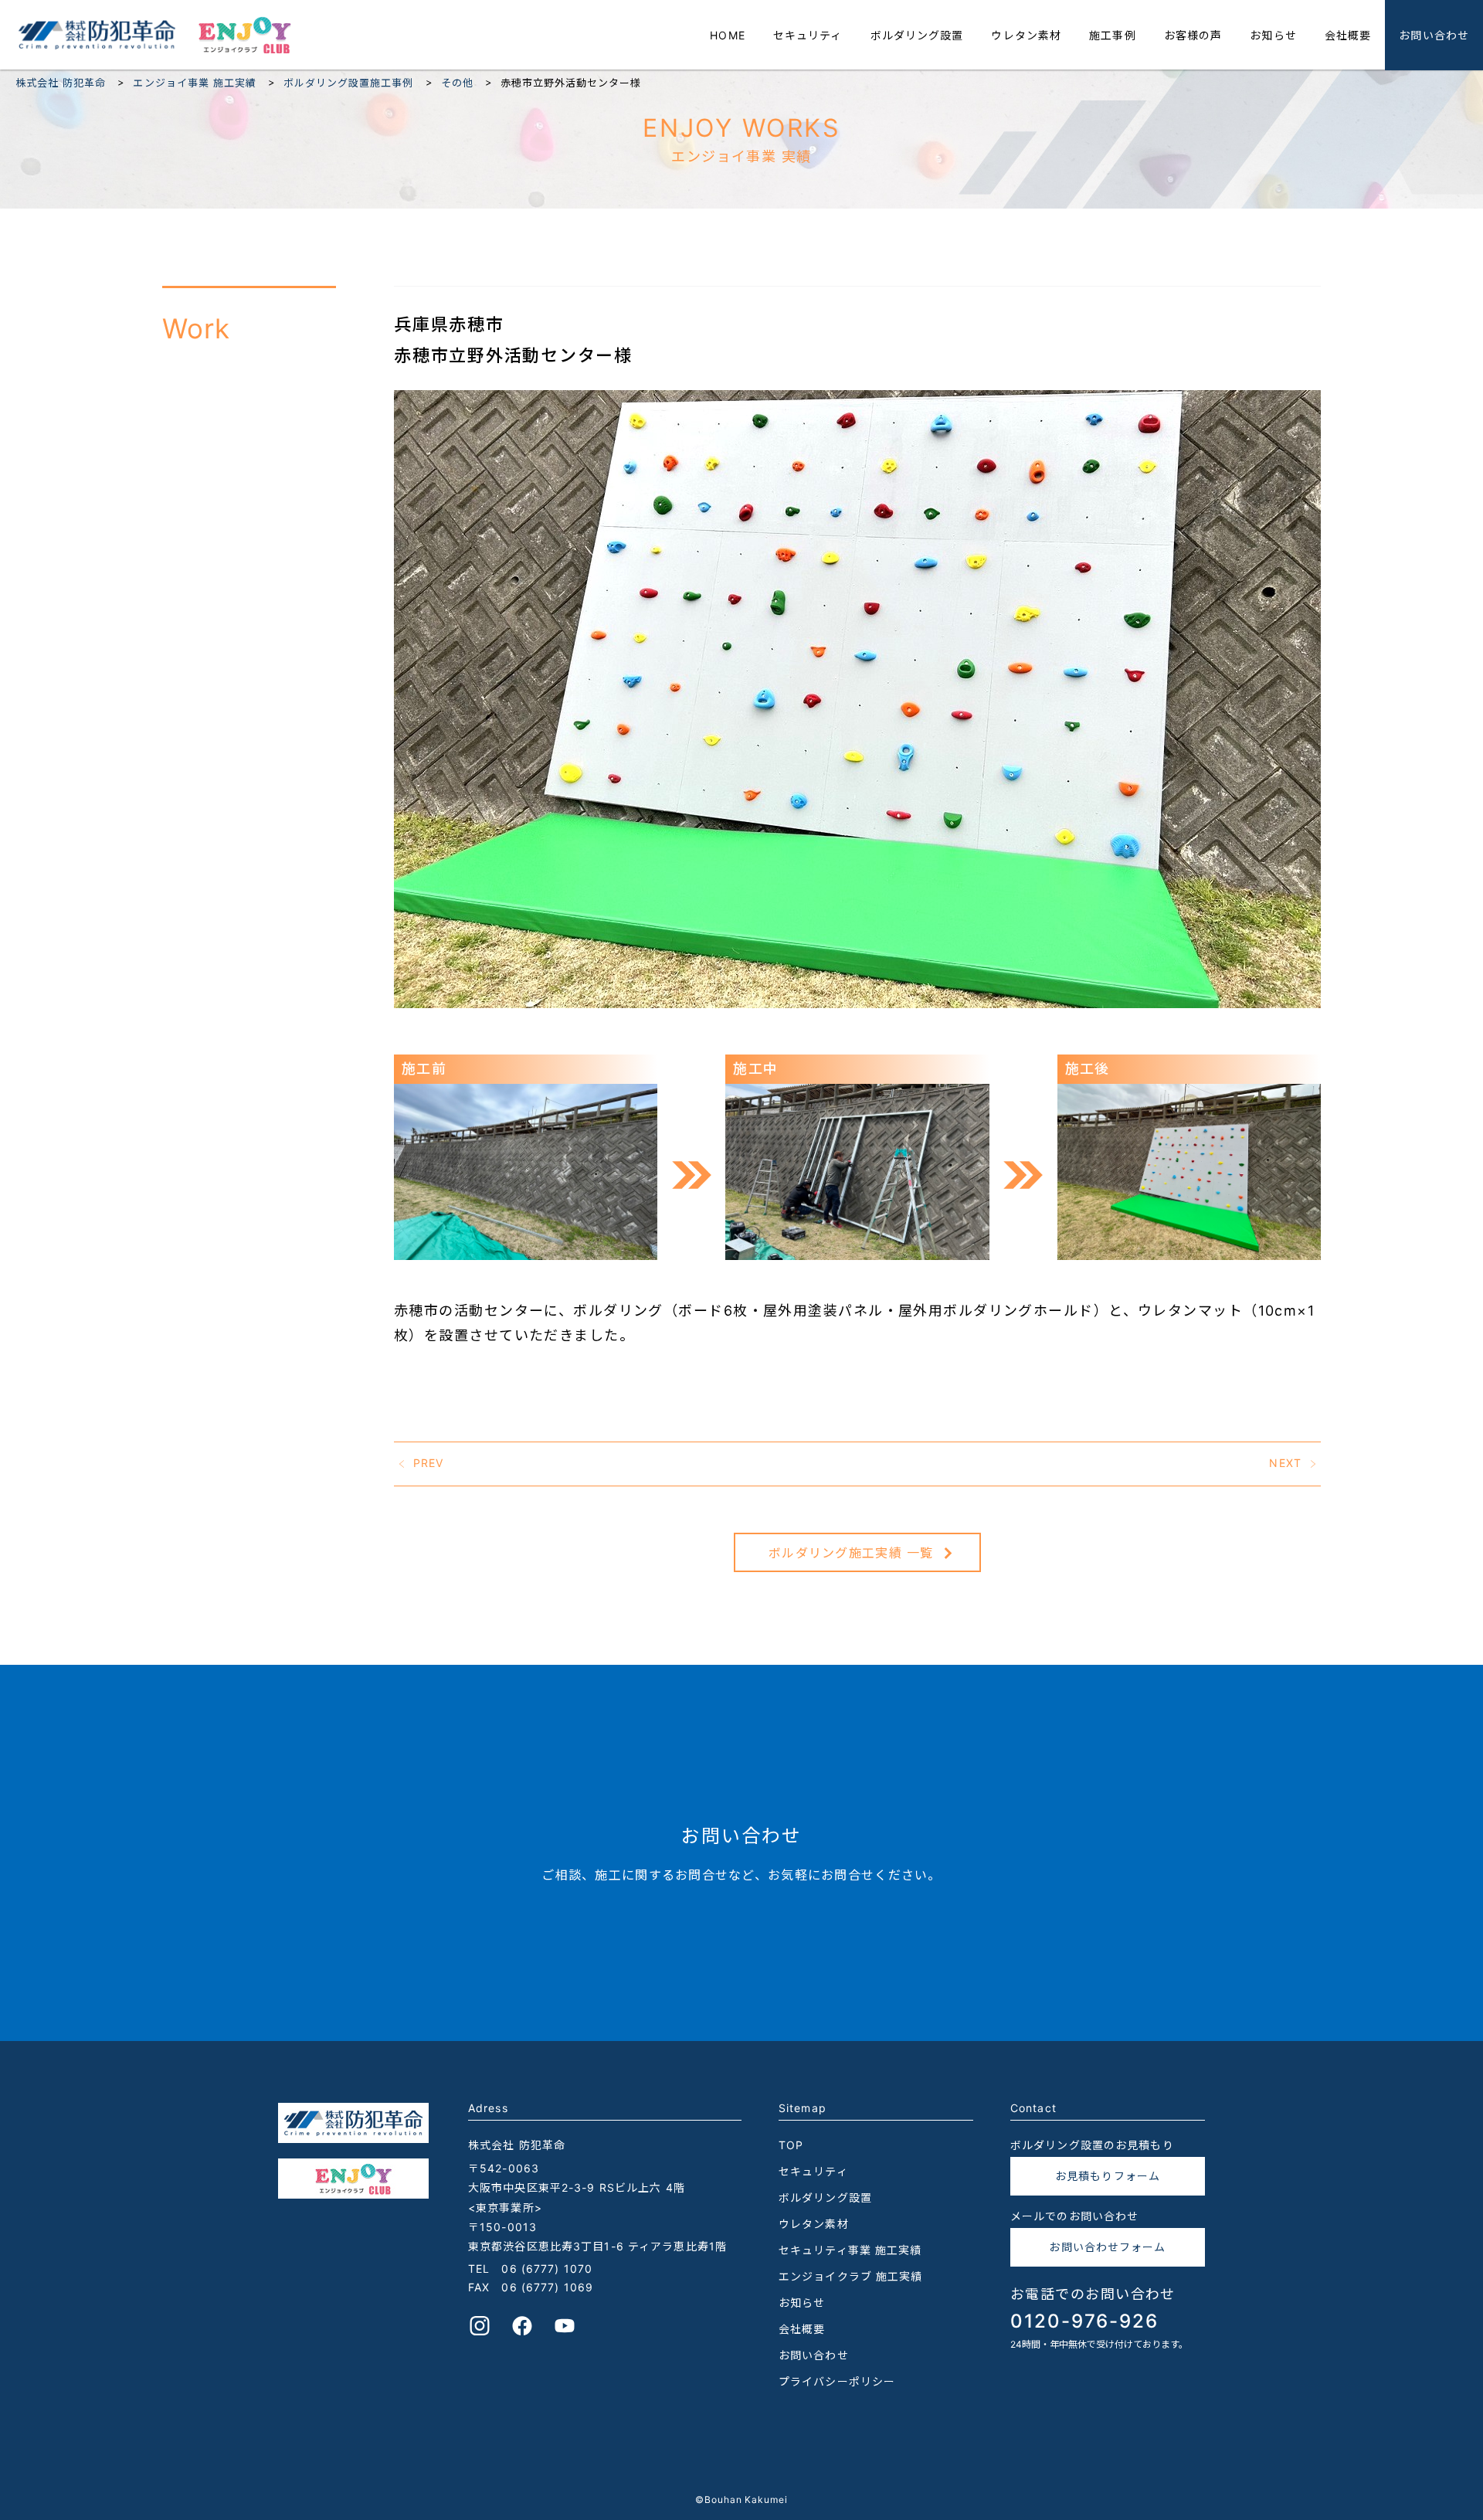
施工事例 (1112, 35)
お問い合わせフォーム (1107, 2247)
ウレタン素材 (1026, 35)
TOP (791, 2145)
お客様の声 (1193, 35)
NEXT (1285, 1462)
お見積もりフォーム (1108, 2176)
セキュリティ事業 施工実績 (850, 2250)
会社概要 (1348, 35)
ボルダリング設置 (917, 35)
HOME (727, 35)
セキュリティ (808, 35)
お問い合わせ (1434, 35)
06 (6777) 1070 (547, 2269)
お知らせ (1273, 35)
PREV (428, 1462)
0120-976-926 (1084, 2321)
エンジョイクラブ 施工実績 (851, 2276)
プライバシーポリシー (837, 2381)
